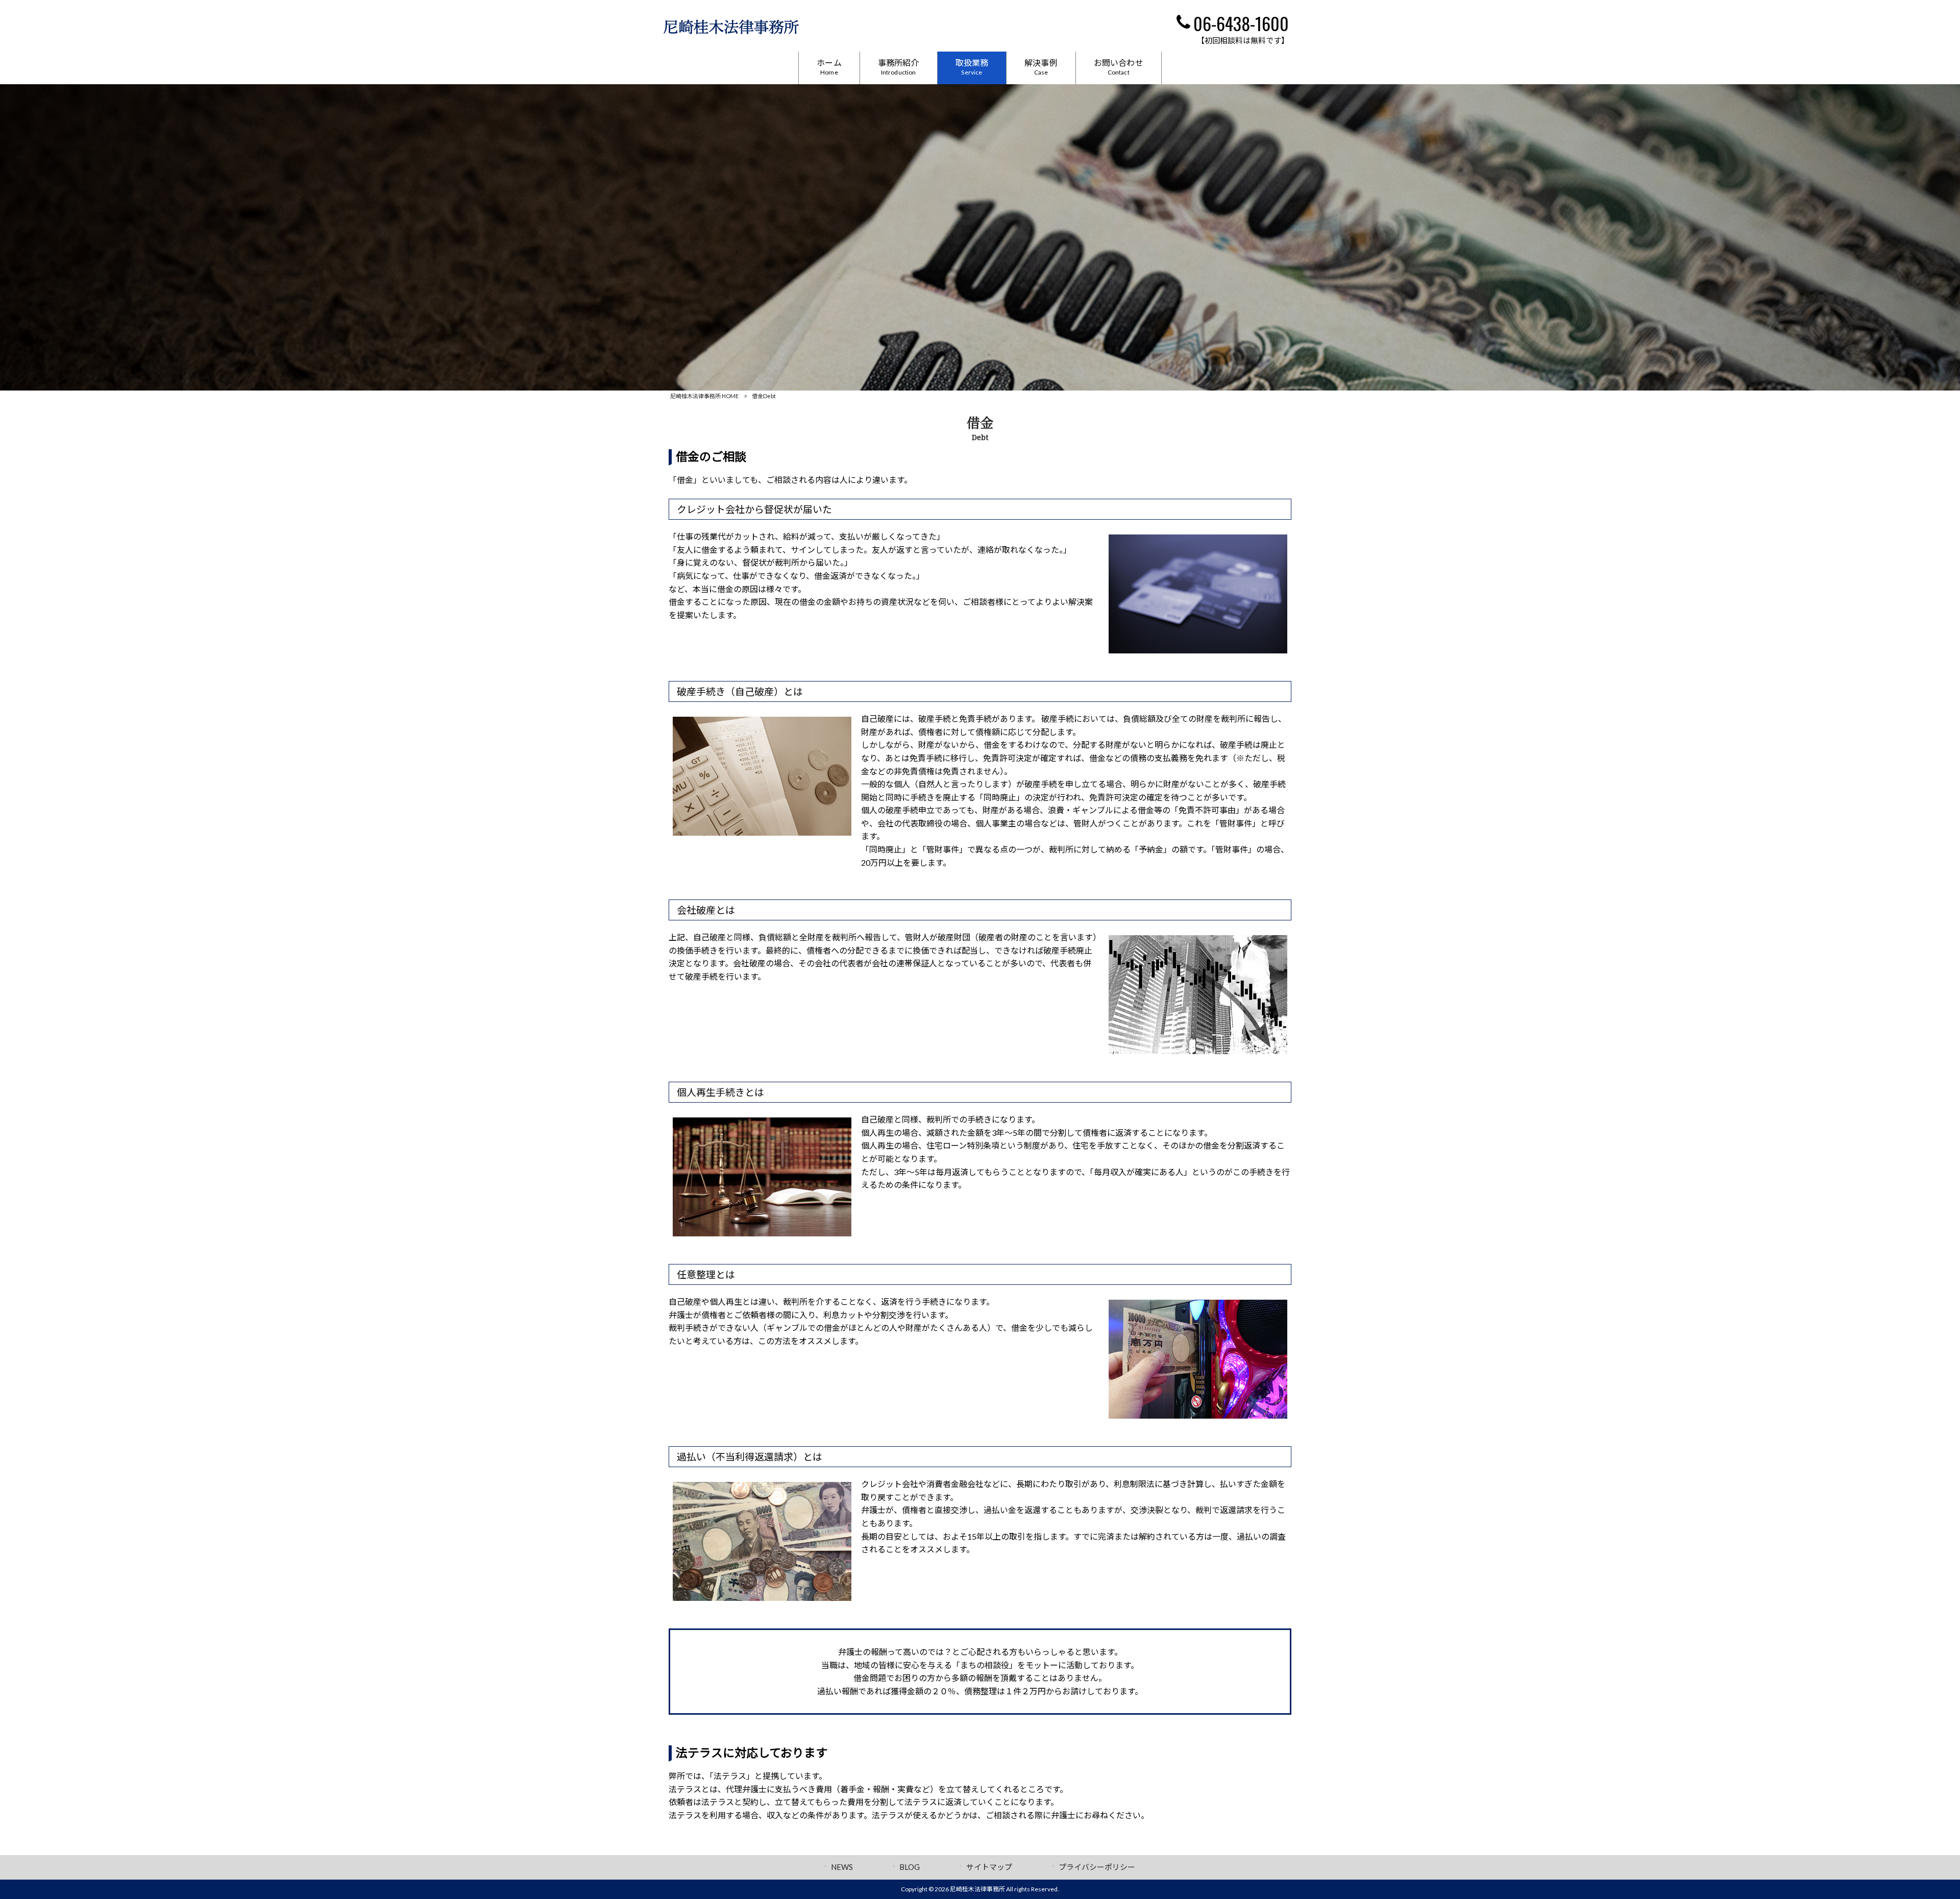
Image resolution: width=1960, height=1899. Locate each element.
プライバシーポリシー (1097, 1867)
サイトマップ (989, 1867)
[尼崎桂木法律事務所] (731, 31)
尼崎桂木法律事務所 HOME (704, 396)
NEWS (842, 1867)
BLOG (910, 1867)
